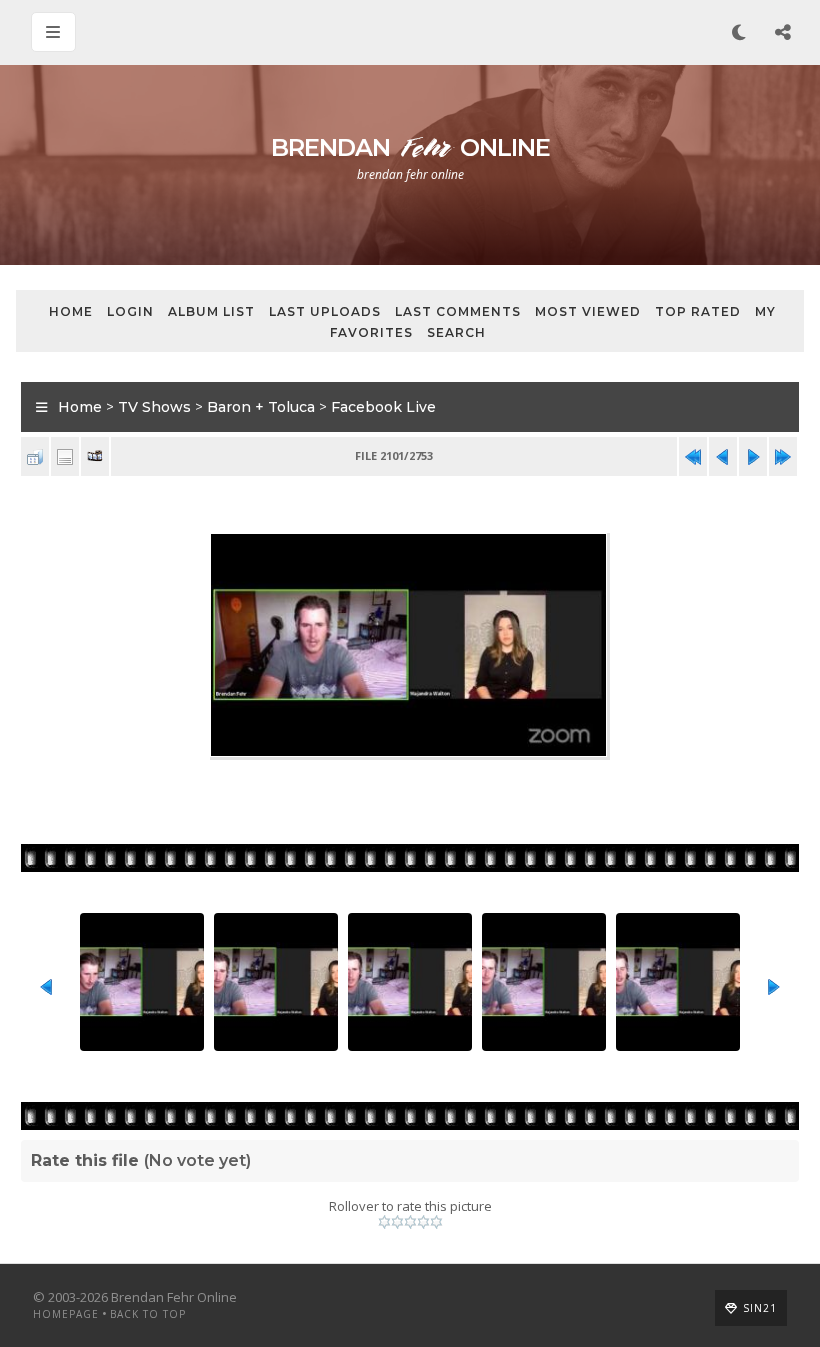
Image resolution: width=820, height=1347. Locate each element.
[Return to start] (693, 456)
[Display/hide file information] (65, 456)
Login (130, 311)
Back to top (148, 1314)
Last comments (458, 311)
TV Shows (154, 407)
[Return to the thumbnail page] (35, 456)
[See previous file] (723, 456)
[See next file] (753, 456)
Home (71, 311)
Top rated (698, 311)
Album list (211, 311)
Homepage (66, 1314)
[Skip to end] (783, 456)
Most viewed (588, 311)
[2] (397, 1222)
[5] (436, 1222)
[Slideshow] (95, 456)
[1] (384, 1222)
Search (456, 332)
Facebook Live (383, 407)
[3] (410, 1222)
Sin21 (760, 1308)
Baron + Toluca (261, 407)
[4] (423, 1222)
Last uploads (325, 311)
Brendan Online (410, 147)
